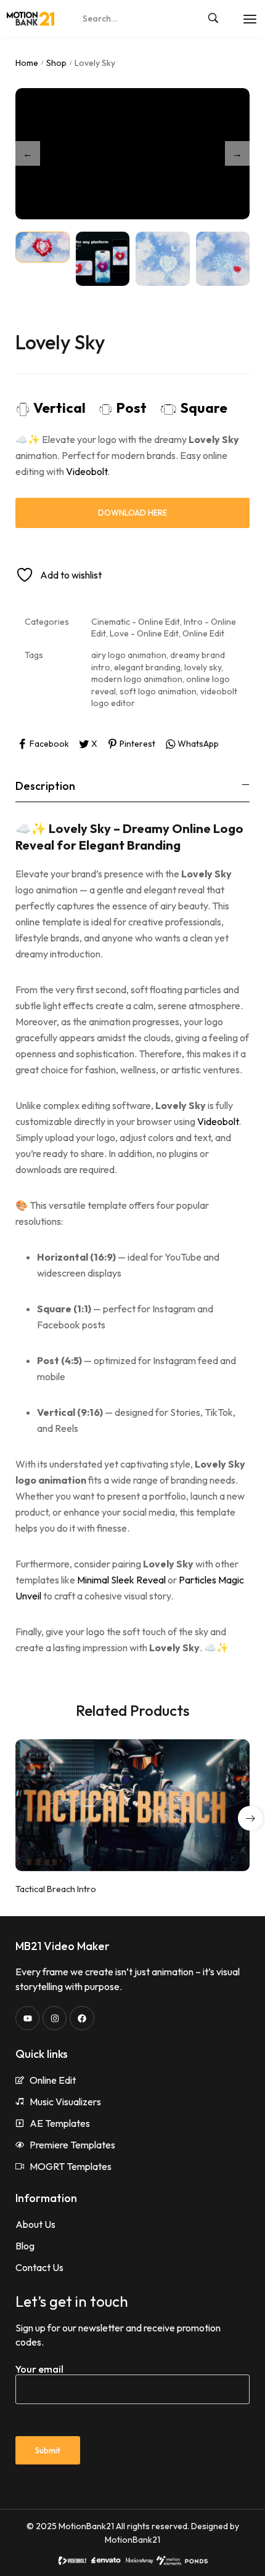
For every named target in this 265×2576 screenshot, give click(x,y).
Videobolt (87, 471)
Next (237, 153)
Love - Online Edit (144, 633)
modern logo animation (137, 679)
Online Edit (203, 633)
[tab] (132, 786)
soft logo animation (158, 691)
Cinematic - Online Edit (136, 622)
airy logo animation (129, 655)
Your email (39, 2369)
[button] (250, 1818)
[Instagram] (55, 2018)
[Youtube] (27, 2018)
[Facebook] (82, 2018)
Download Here (132, 513)
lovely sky (203, 667)
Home (27, 63)
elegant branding (147, 667)
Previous (28, 153)
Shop (56, 63)
